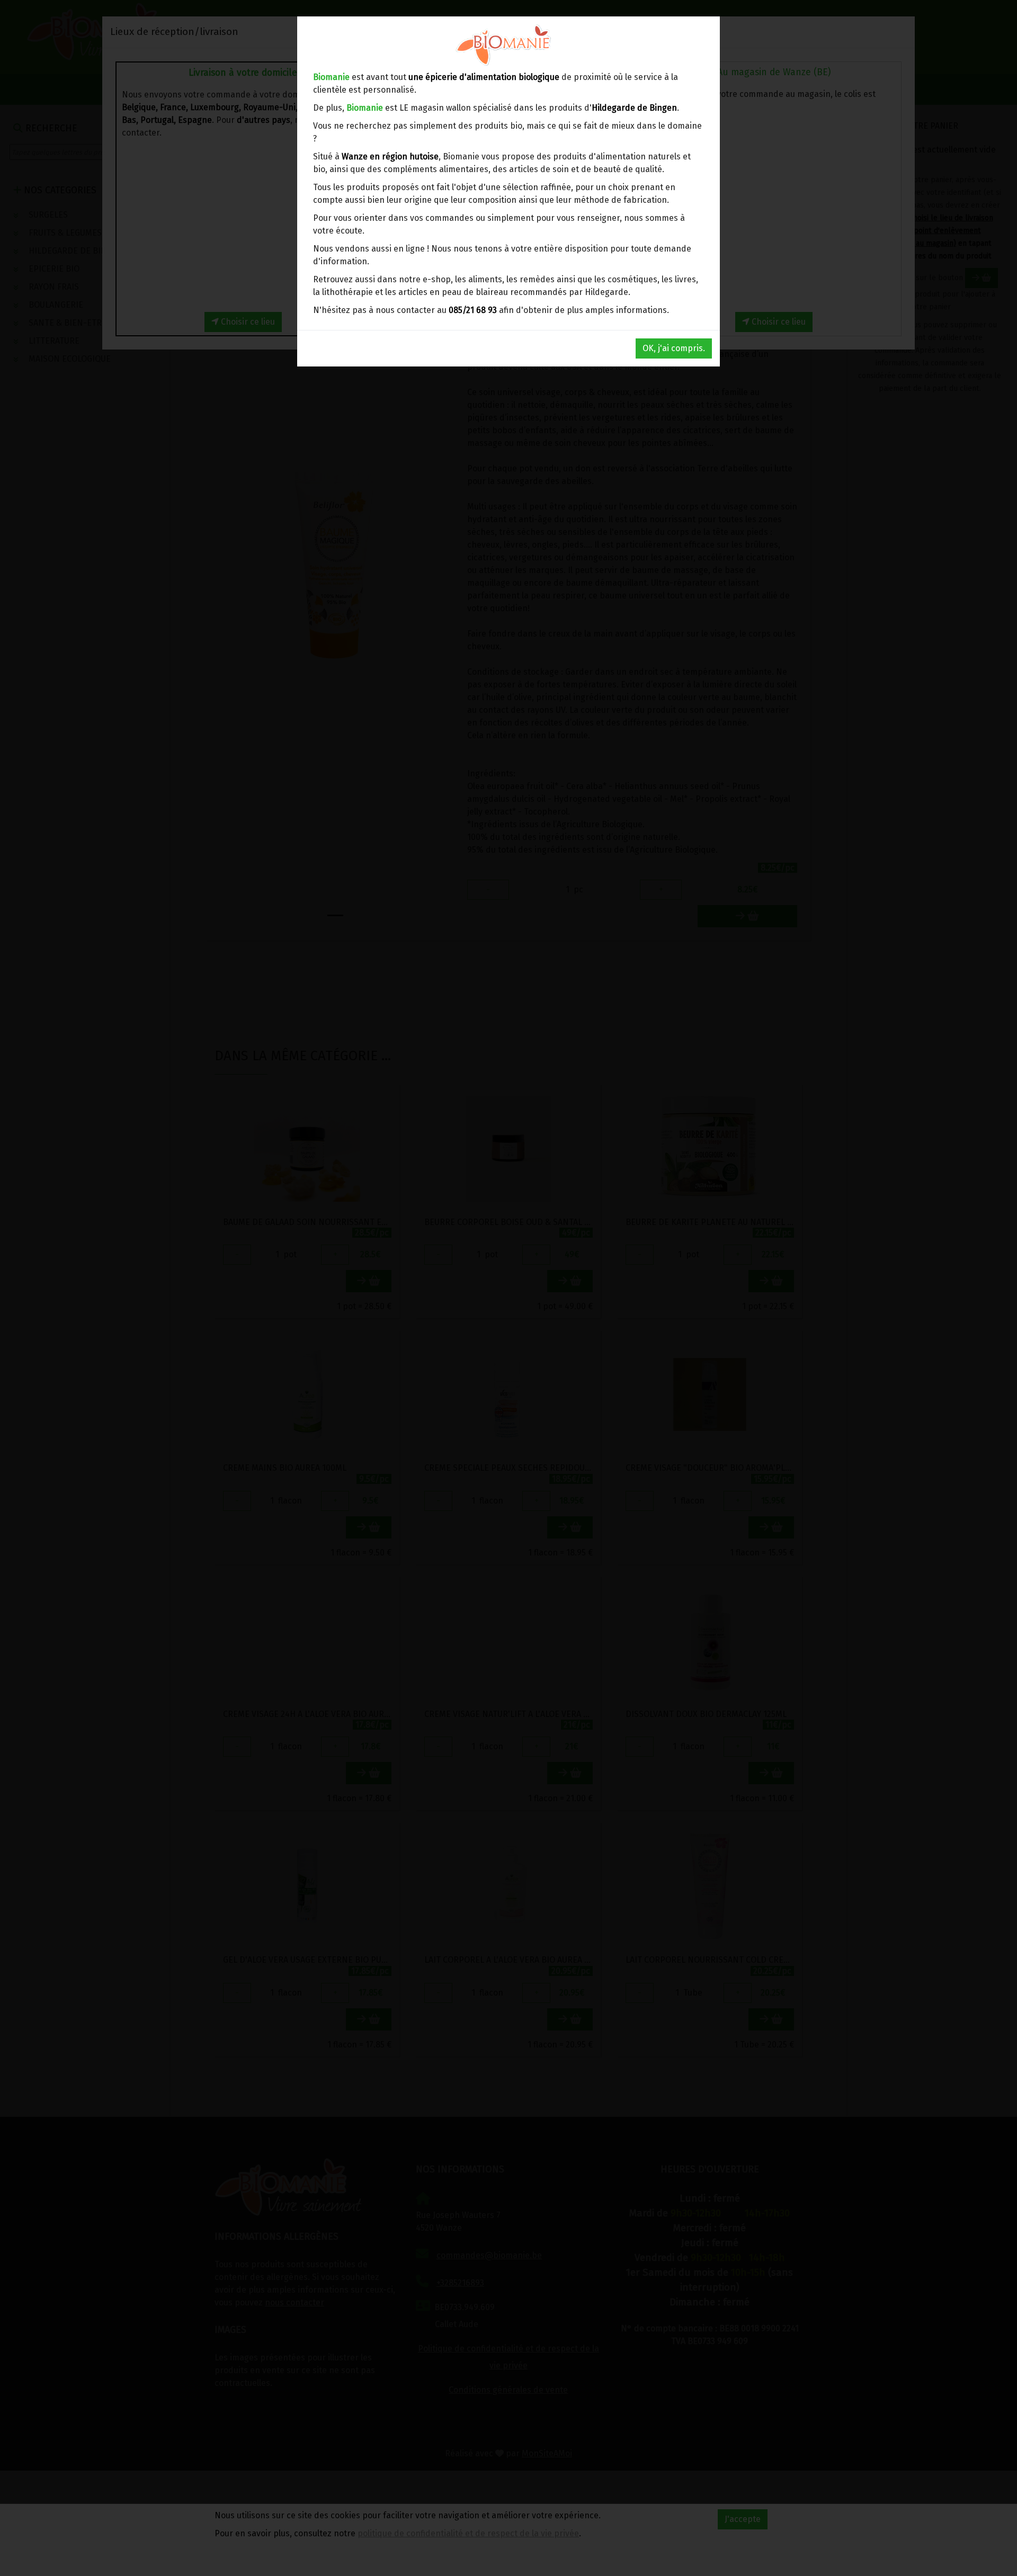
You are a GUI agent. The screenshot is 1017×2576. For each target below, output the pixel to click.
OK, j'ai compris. (674, 348)
